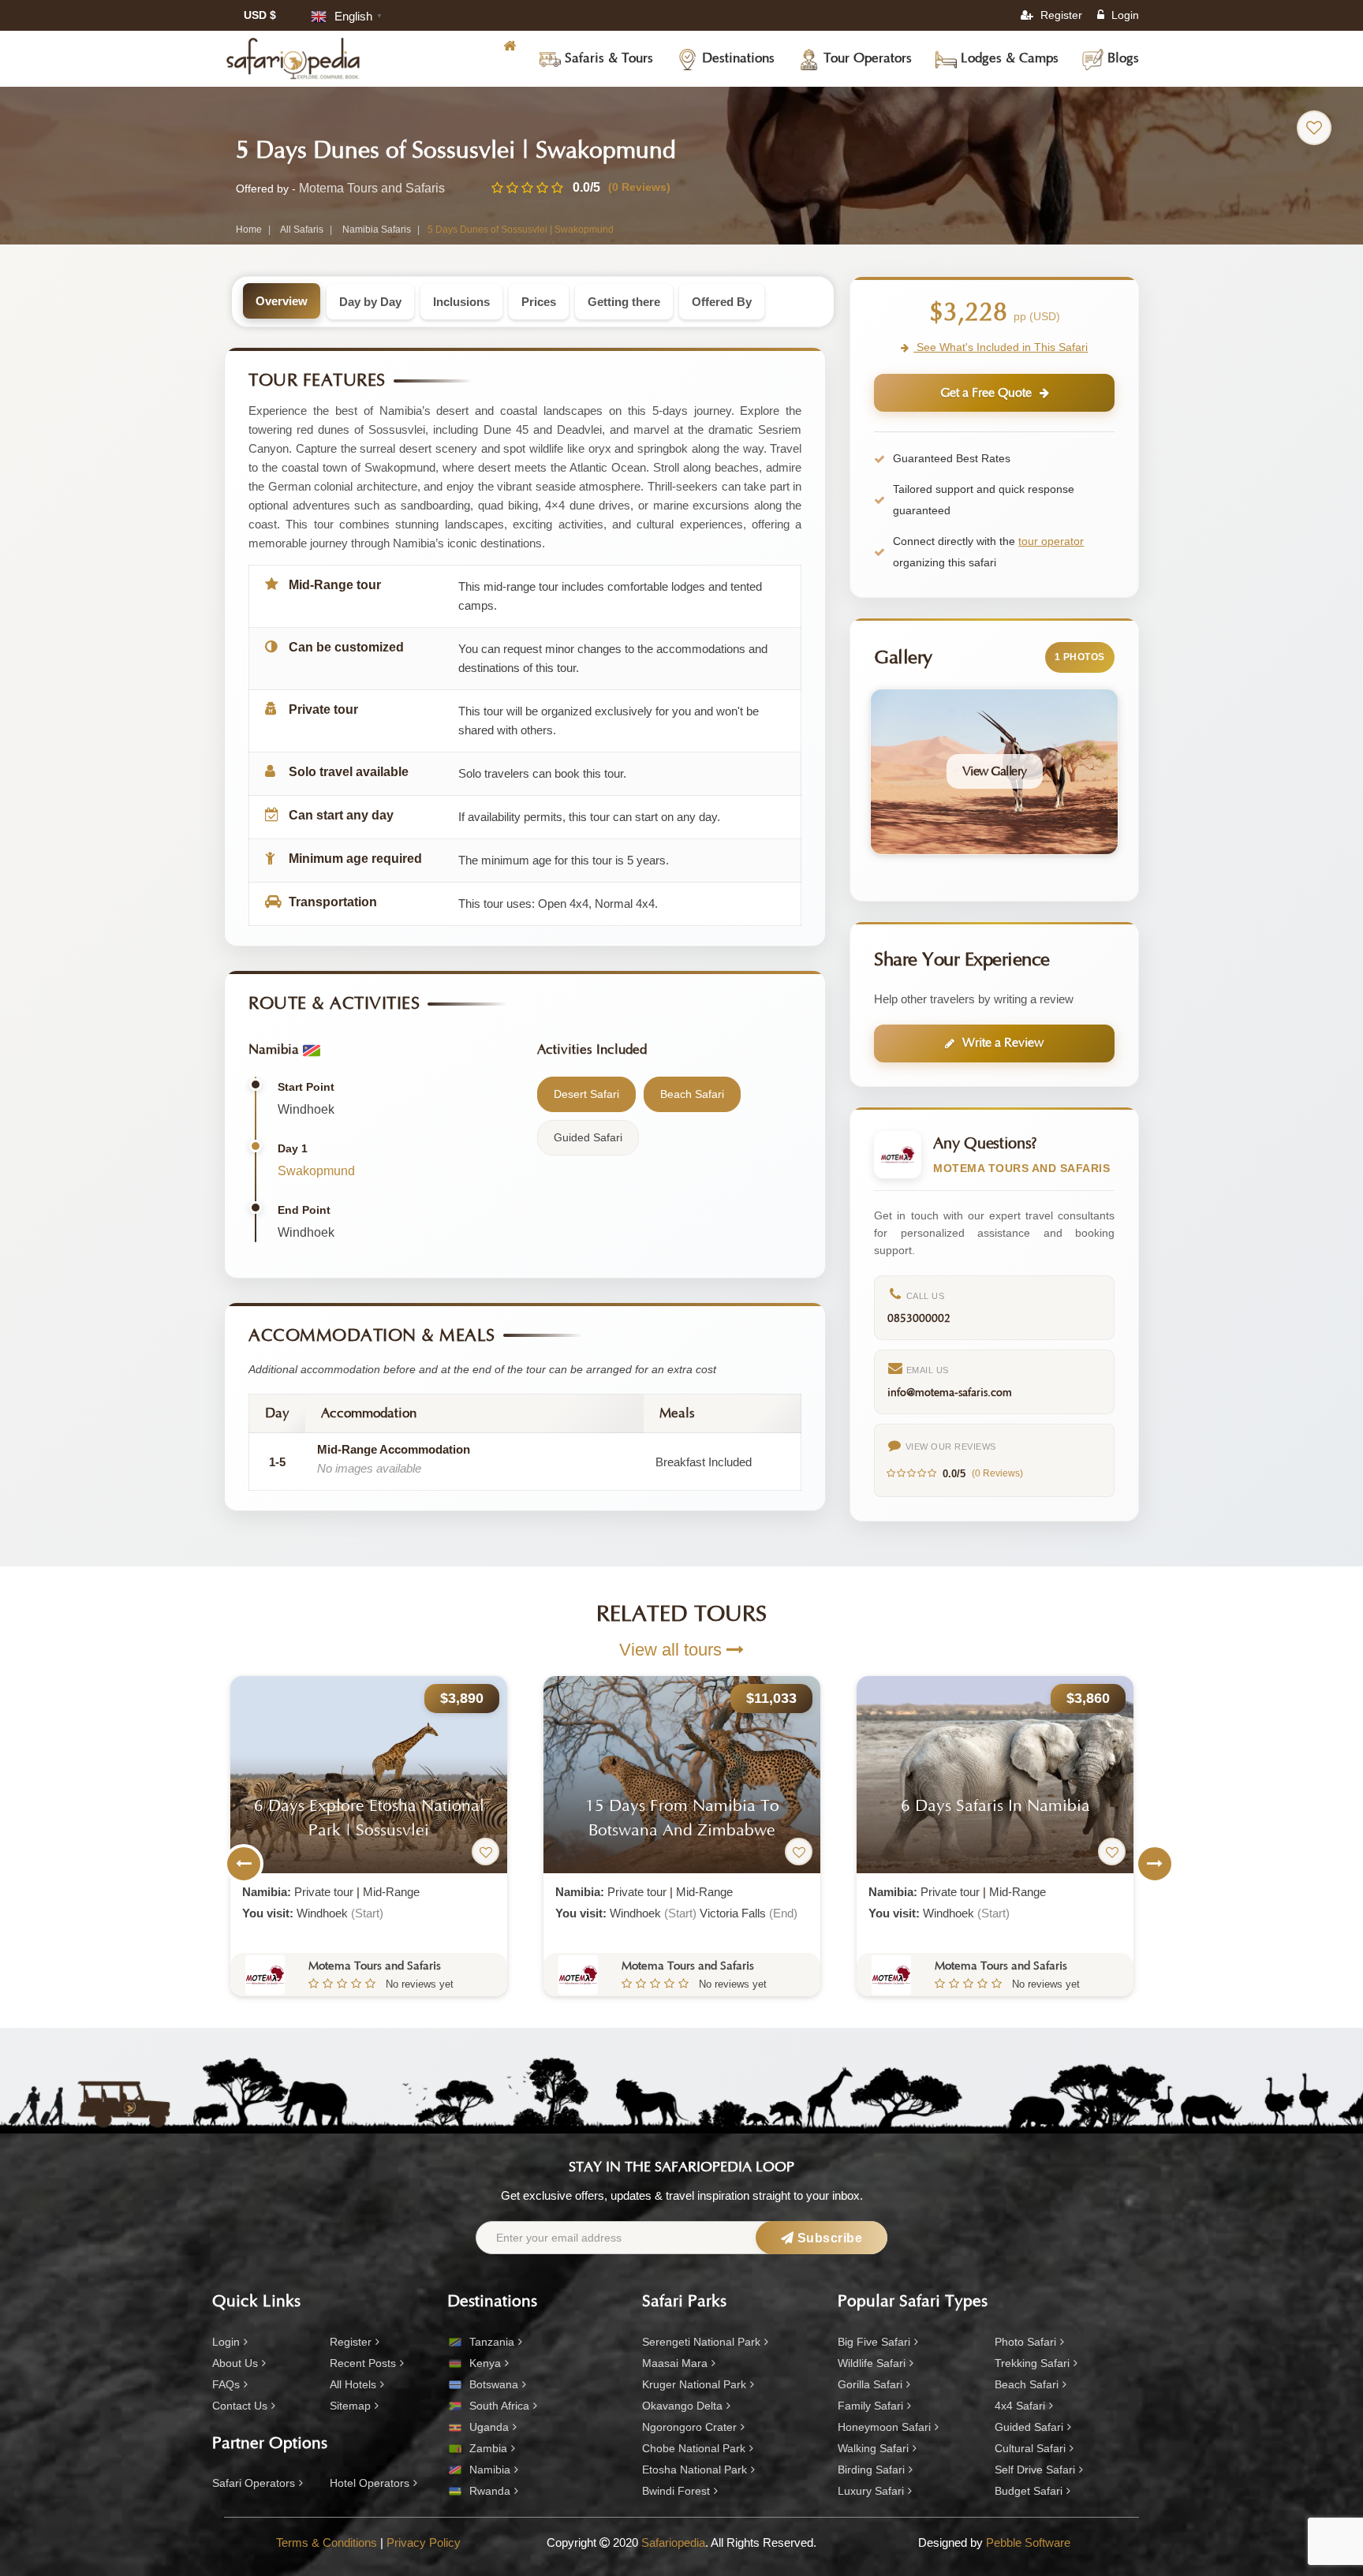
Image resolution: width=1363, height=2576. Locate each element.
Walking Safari (873, 2448)
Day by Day (370, 302)
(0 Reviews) (639, 187)
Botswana (494, 2384)
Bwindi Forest (676, 2491)
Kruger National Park (694, 2384)
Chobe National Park (694, 2448)
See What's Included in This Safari (1001, 347)
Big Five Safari (874, 2342)
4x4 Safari (1020, 2406)
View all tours (673, 1650)
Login (1124, 15)
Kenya (485, 2363)
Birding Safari (871, 2470)
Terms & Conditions (327, 2542)
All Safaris (302, 230)
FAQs (226, 2384)
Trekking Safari (1032, 2363)
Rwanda (490, 2491)
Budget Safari (1029, 2491)
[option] (369, 1836)
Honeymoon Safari (884, 2427)
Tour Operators (866, 58)
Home (249, 230)
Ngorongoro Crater (689, 2427)
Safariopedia (673, 2542)
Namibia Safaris (377, 230)
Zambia (488, 2448)
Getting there (624, 302)
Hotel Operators (370, 2483)
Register (1060, 15)
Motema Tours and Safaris (372, 188)
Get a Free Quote (986, 393)
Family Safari (870, 2406)
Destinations (736, 58)
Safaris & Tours (607, 58)
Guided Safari (1029, 2427)
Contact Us (240, 2406)
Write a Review (1003, 1043)
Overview (282, 301)
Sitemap (350, 2406)
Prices (539, 302)
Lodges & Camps (1008, 58)
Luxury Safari (871, 2491)
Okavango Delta (682, 2406)
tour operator (1051, 541)
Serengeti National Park (701, 2342)
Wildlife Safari (872, 2363)
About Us (235, 2363)
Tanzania (492, 2342)
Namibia (490, 2470)
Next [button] (1155, 1864)
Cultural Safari (1030, 2448)
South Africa (499, 2406)
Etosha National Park (695, 2470)
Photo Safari (1025, 2342)
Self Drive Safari (1035, 2470)
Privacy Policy (424, 2542)
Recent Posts (363, 2363)
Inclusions (461, 302)
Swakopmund (316, 1171)
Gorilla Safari (870, 2384)
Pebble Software (1028, 2542)
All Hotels (353, 2384)
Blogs (1121, 58)
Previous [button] (244, 1864)
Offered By (722, 302)
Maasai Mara (675, 2363)
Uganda (489, 2427)
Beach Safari (1027, 2384)
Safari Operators (254, 2483)
